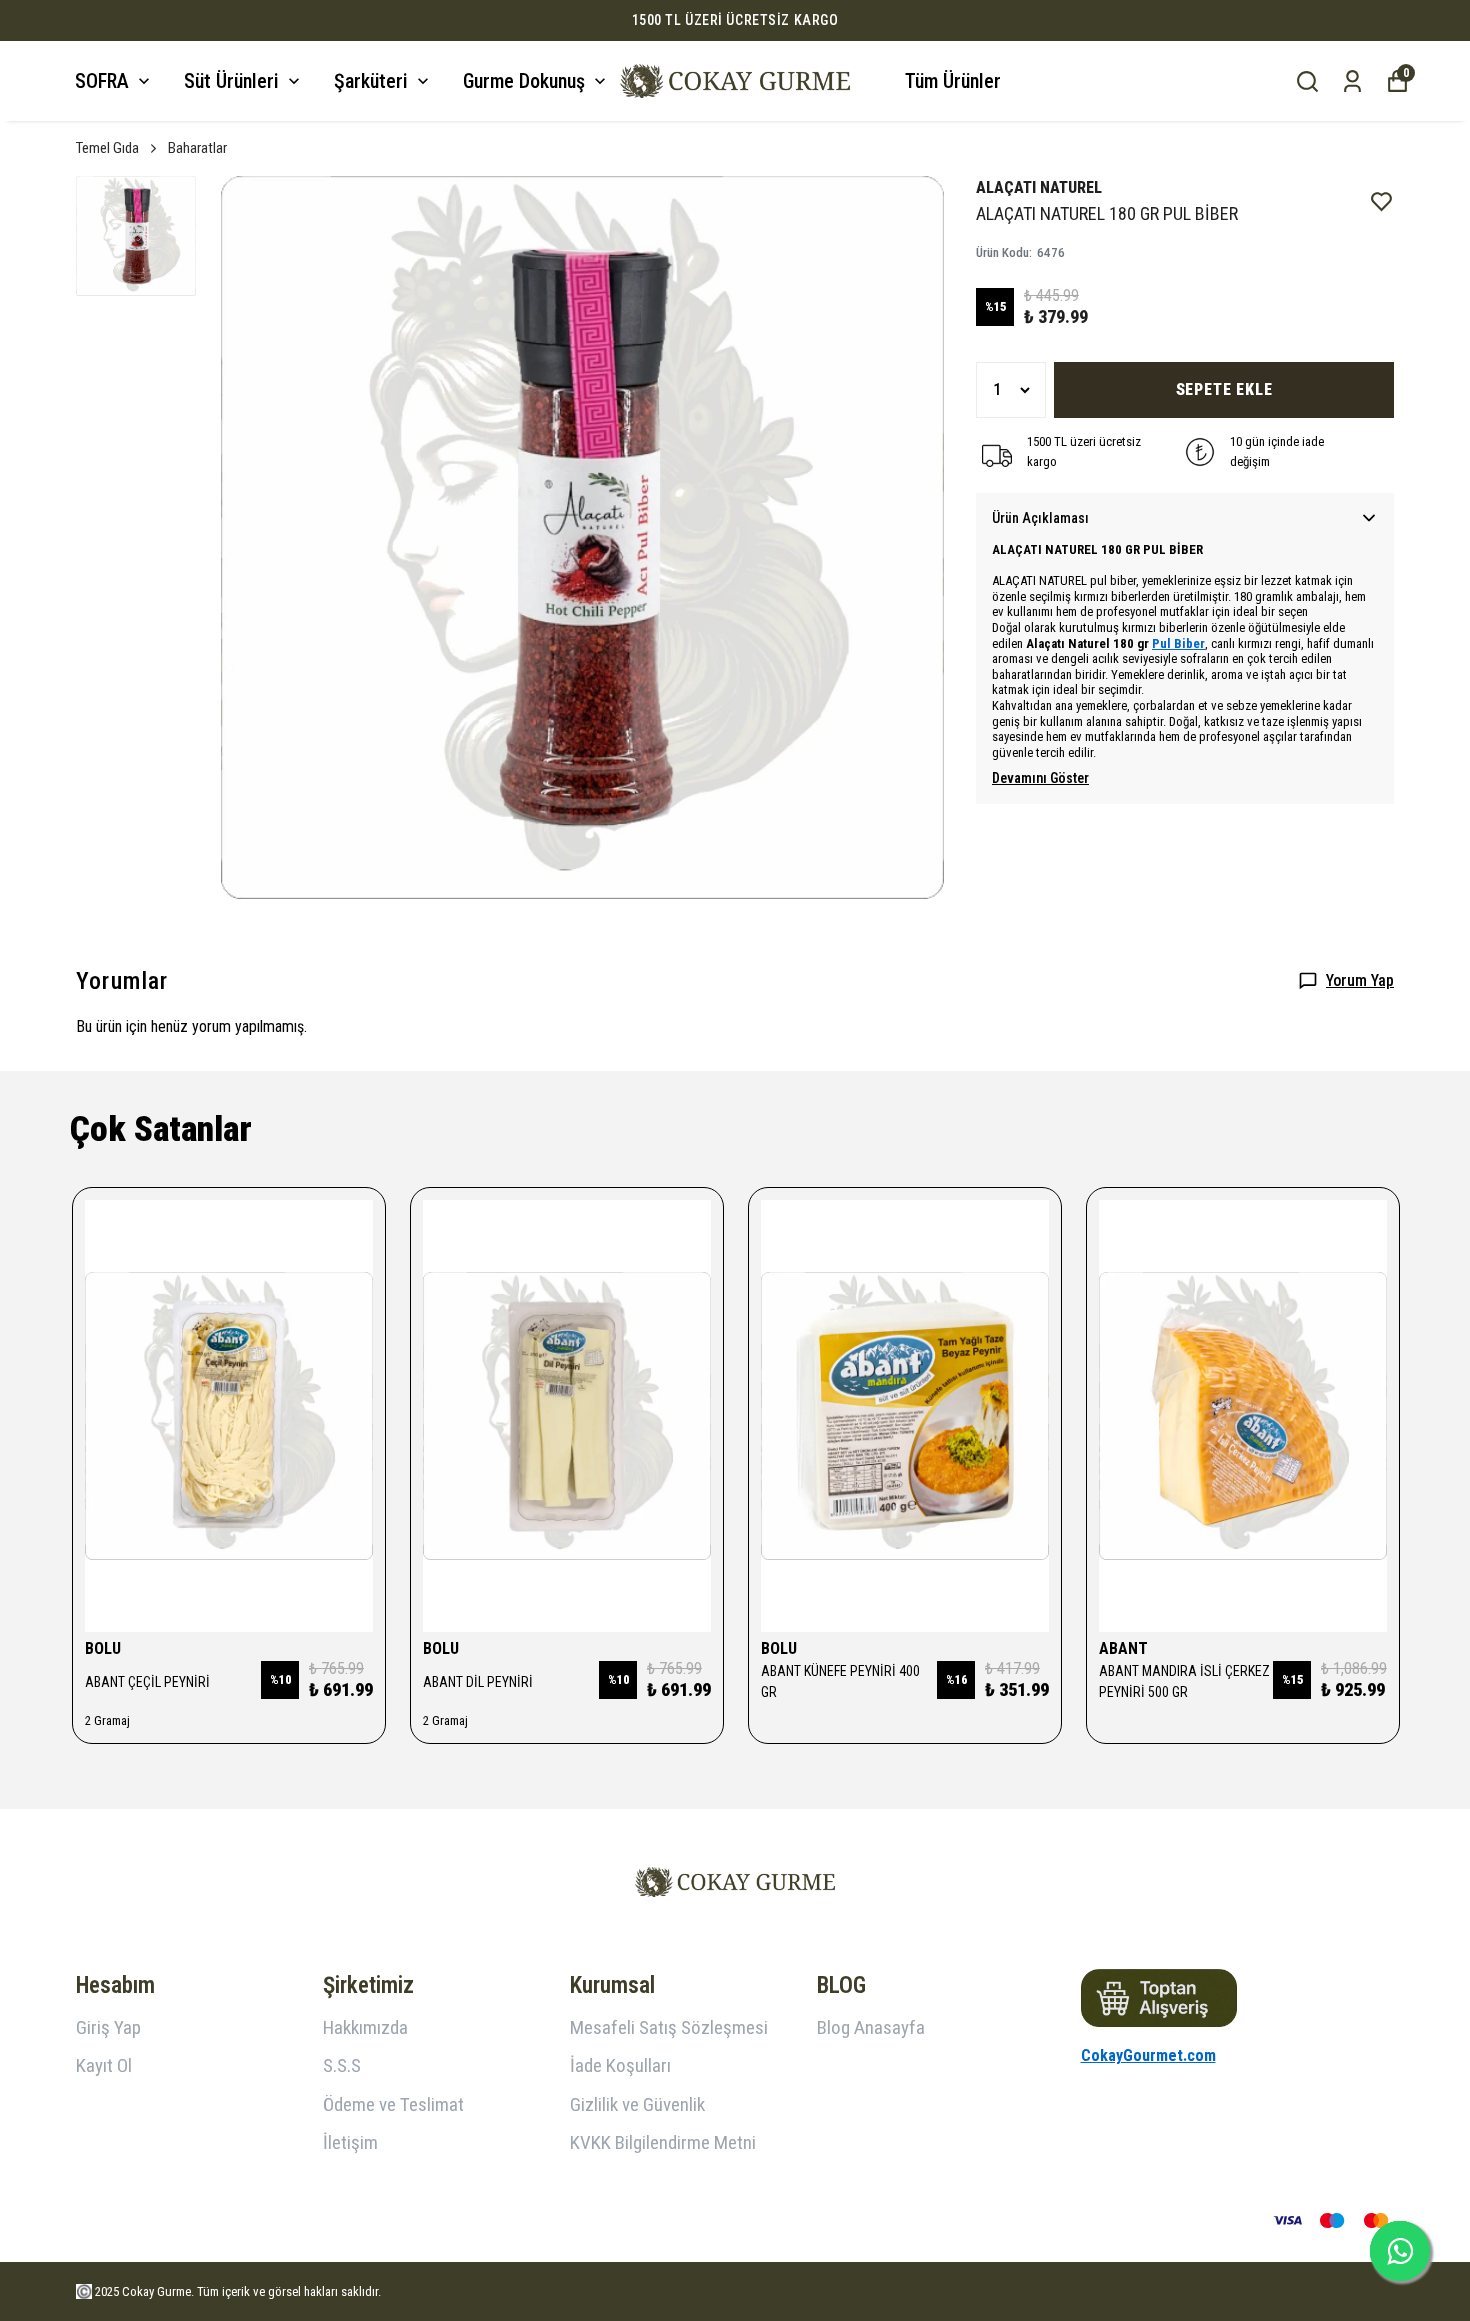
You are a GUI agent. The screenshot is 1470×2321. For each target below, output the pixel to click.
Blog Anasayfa (871, 2027)
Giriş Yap (108, 2027)
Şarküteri (371, 81)
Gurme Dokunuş (524, 81)
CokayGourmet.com (1148, 2055)
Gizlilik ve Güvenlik (637, 2104)
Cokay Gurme (156, 2291)
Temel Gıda (107, 148)
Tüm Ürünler (953, 81)
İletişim (350, 2142)
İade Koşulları (620, 2065)
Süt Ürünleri (231, 81)
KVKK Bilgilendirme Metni (663, 2142)
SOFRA (102, 81)
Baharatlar (197, 148)
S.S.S (342, 2065)
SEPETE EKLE (1224, 389)
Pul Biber (1178, 643)
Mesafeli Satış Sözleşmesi (669, 2027)
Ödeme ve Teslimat (393, 2104)
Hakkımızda (365, 2027)
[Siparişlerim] (1352, 81)
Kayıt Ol (104, 2065)
